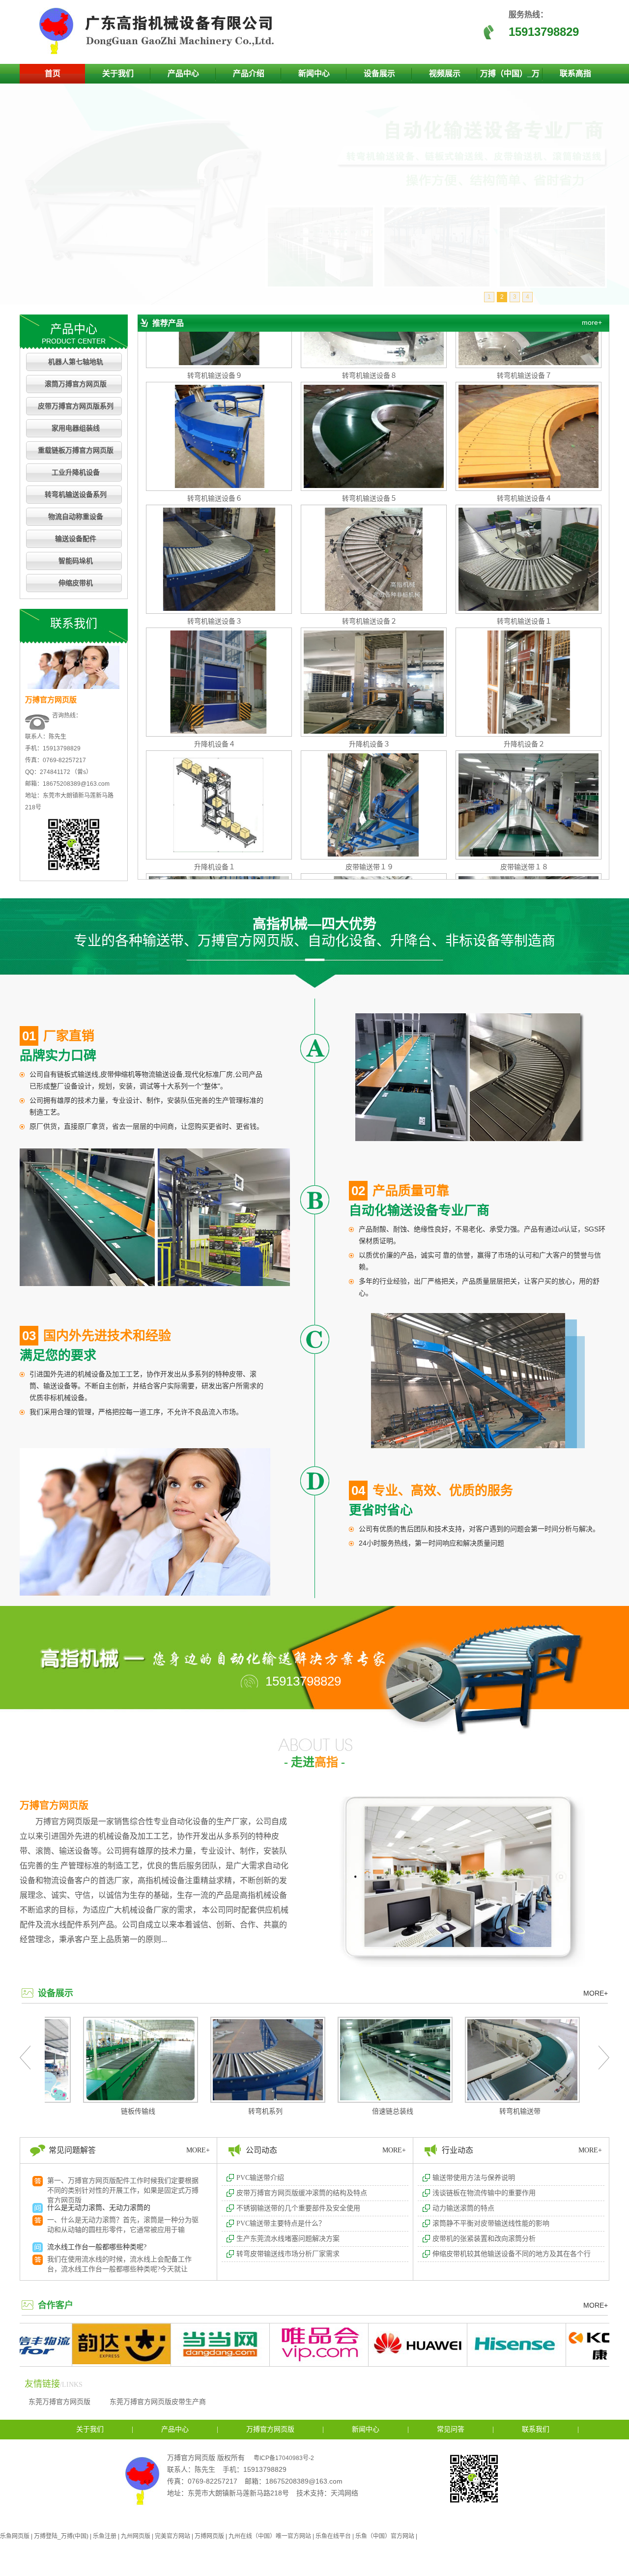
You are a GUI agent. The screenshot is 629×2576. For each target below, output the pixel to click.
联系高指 (575, 73)
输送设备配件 (76, 539)
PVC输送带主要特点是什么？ (281, 2223)
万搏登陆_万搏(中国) (61, 2536)
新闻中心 (314, 73)
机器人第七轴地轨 (76, 362)
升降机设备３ (370, 679)
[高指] (160, 52)
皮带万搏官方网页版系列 (76, 406)
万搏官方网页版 (54, 1805)
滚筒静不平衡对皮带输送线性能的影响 (491, 2223)
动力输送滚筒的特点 (463, 2208)
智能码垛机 (76, 561)
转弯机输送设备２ (370, 556)
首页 (53, 73)
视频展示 (445, 73)
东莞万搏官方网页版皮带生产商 (158, 2402)
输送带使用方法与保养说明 (474, 2178)
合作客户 (56, 2305)
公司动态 (261, 2150)
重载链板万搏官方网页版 (76, 450)
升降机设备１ (215, 801)
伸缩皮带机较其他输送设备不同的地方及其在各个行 (512, 2254)
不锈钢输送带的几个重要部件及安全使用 (298, 2208)
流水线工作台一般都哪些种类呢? (97, 2184)
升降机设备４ (215, 679)
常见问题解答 (72, 2150)
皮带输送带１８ (524, 801)
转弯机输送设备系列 (76, 495)
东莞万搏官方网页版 (59, 2402)
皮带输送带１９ (370, 801)
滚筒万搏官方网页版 (76, 384)
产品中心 (183, 73)
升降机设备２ (524, 679)
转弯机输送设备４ (524, 433)
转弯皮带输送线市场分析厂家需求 (288, 2254)
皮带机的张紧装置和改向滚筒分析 (484, 2239)
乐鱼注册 (105, 2536)
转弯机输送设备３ (215, 556)
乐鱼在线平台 (333, 2536)
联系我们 (536, 2429)
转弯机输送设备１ (524, 556)
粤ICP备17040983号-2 (284, 2458)
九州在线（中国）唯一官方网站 (270, 2536)
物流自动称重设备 (76, 517)
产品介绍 (249, 73)
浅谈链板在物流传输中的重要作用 (484, 2193)
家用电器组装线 (76, 428)
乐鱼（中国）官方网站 (385, 2536)
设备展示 (379, 73)
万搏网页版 (209, 2536)
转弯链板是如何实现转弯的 (88, 2262)
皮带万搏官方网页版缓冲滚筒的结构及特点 (302, 2193)
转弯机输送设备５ (370, 433)
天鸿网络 (344, 2493)
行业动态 (457, 2150)
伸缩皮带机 (76, 583)
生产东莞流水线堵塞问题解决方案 (288, 2239)
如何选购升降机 (71, 2223)
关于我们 (118, 73)
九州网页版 (136, 2536)
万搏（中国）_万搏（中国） (510, 76)
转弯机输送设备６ (215, 433)
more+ (592, 322)
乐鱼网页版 (15, 2536)
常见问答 (451, 2429)
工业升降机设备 (76, 472)
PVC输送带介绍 (260, 2178)
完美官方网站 (172, 2536)
